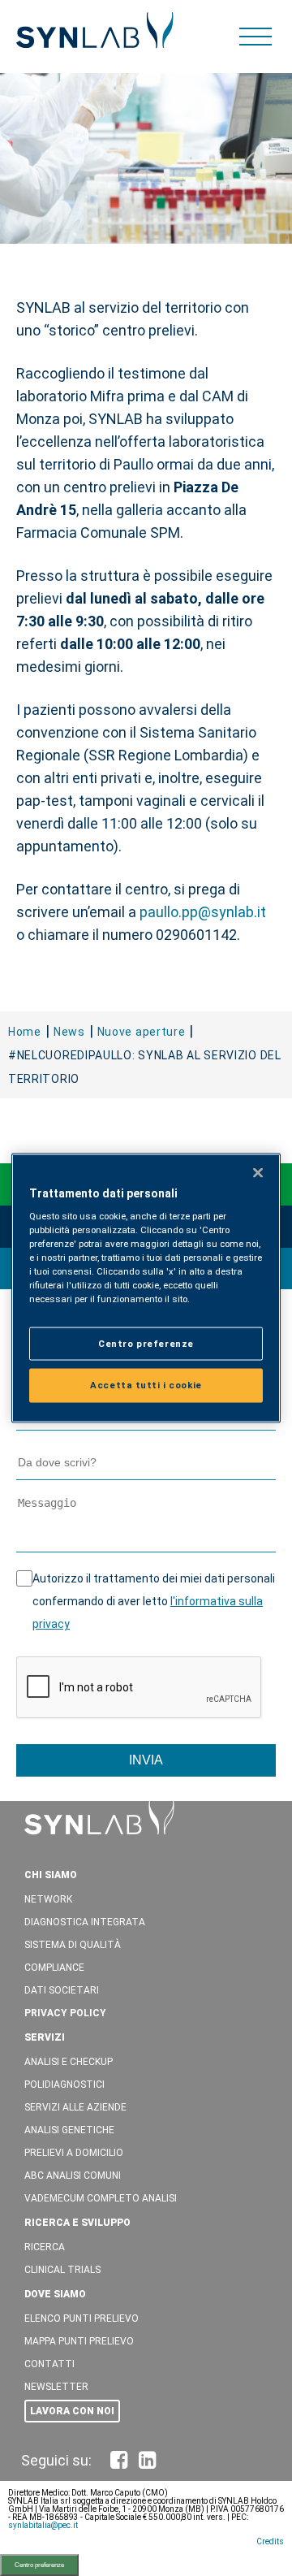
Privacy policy (65, 2013)
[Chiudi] (258, 1172)
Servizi (45, 2037)
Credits (270, 2541)
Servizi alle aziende (75, 2107)
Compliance (54, 1968)
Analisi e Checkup (69, 2062)
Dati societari (62, 1990)
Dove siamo (55, 2294)
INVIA (146, 1760)
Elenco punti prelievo (82, 2318)
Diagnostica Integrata (85, 1922)
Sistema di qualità (73, 1945)
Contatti (49, 2364)
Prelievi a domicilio (74, 2153)
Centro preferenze (39, 2565)
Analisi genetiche (69, 2130)
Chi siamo (51, 1875)
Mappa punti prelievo (79, 2341)
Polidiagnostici (64, 2085)
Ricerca (45, 2247)
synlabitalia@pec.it (43, 2525)
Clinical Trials (62, 2270)
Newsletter (56, 2387)
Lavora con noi (72, 2411)
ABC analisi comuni (73, 2176)
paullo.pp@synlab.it (203, 912)
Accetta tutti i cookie (146, 1385)
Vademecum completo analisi (101, 2198)
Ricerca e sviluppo (77, 2223)
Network (48, 1899)
